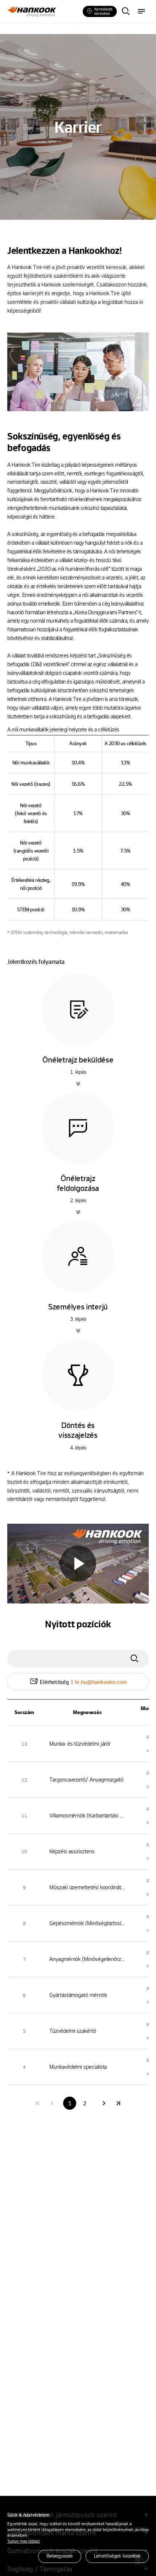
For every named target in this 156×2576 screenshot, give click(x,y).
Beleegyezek (60, 2556)
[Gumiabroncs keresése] (126, 12)
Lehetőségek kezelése (117, 2556)
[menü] (141, 12)
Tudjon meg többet (24, 2541)
